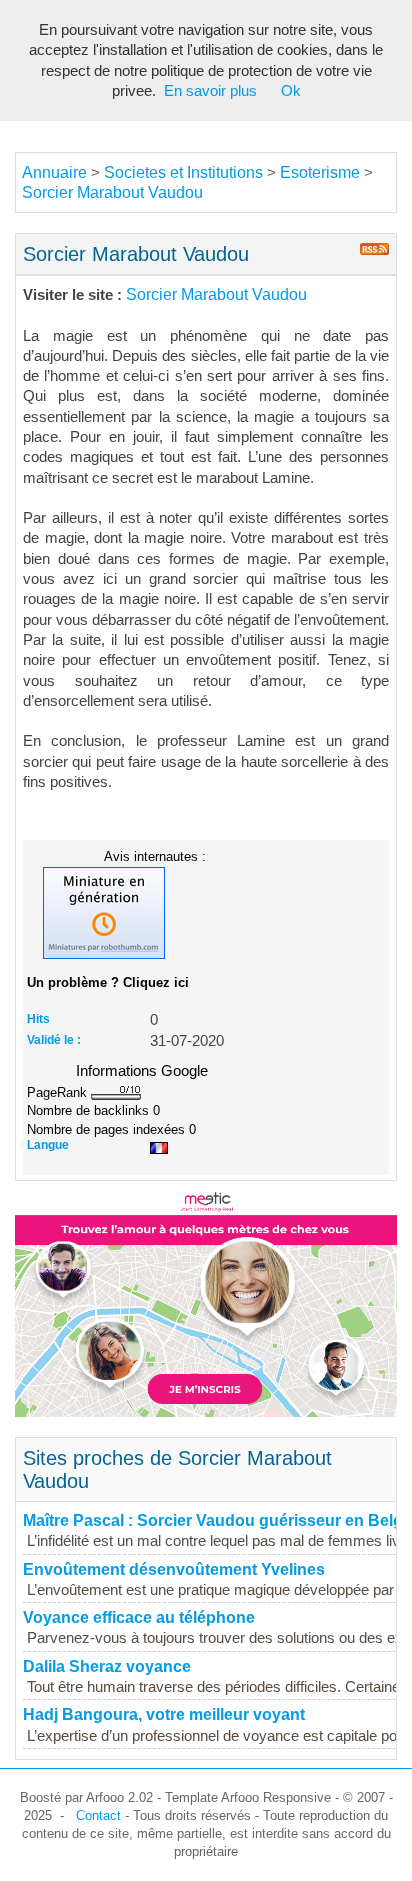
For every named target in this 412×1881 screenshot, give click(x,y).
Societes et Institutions (183, 172)
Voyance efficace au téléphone (139, 1617)
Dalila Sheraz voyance (107, 1666)
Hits (38, 1019)
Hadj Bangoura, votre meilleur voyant (164, 1714)
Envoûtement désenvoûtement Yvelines (174, 1569)
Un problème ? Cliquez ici (108, 982)
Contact (98, 1815)
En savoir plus (210, 91)
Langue (48, 1145)
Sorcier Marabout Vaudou (112, 192)
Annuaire (54, 172)
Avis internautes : (155, 856)
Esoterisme (320, 172)
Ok (291, 91)
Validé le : (54, 1040)
